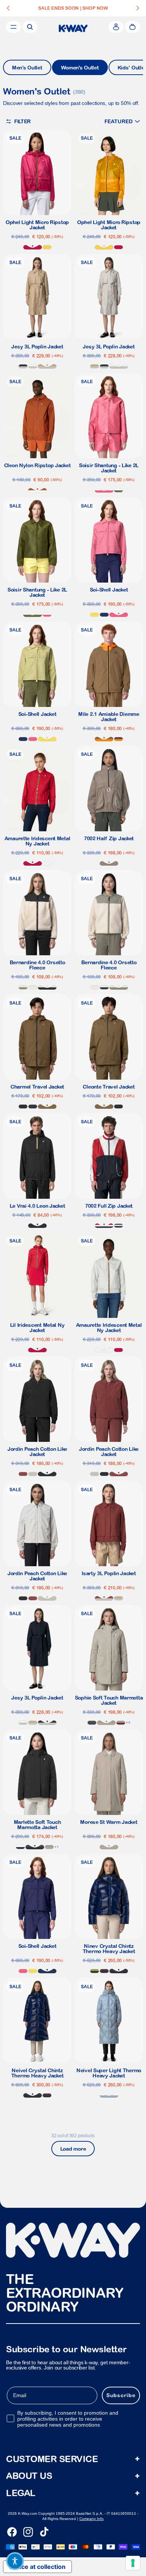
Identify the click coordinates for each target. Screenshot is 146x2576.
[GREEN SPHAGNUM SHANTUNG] (118, 490)
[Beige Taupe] (109, 863)
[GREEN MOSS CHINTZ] (95, 1971)
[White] (47, 863)
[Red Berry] (33, 247)
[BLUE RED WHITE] (104, 1226)
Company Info (92, 2519)
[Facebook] (12, 2532)
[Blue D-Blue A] (20, 1847)
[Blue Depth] (33, 1107)
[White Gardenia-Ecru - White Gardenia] (33, 987)
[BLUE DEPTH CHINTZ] (119, 1971)
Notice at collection (37, 2567)
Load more (73, 2149)
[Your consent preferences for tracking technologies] (133, 2563)
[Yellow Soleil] (95, 615)
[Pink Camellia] (119, 615)
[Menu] (13, 27)
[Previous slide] (8, 8)
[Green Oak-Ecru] (23, 987)
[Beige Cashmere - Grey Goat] (106, 1723)
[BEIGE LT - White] (33, 366)
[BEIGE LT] (33, 1474)
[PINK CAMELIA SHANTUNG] (104, 490)
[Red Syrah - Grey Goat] (121, 1723)
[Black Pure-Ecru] (47, 987)
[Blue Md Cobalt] (104, 615)
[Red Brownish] (23, 1474)
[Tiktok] (44, 2532)
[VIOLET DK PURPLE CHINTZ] (104, 1971)
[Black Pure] (23, 1107)
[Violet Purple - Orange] (118, 739)
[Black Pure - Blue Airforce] (35, 1847)
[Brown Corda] (47, 1107)
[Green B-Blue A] (92, 1723)
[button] (122, 121)
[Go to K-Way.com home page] (73, 28)
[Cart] (133, 27)
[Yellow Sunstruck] (47, 247)
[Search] (30, 27)
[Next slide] (138, 8)
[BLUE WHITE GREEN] (118, 1226)
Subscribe (121, 2395)
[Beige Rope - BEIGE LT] (47, 366)
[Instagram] (28, 2532)
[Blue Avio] (109, 2095)
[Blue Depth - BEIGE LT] (23, 366)
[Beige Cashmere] (109, 1847)
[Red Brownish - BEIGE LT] (104, 1598)
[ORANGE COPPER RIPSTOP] (37, 490)
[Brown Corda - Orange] (104, 739)
